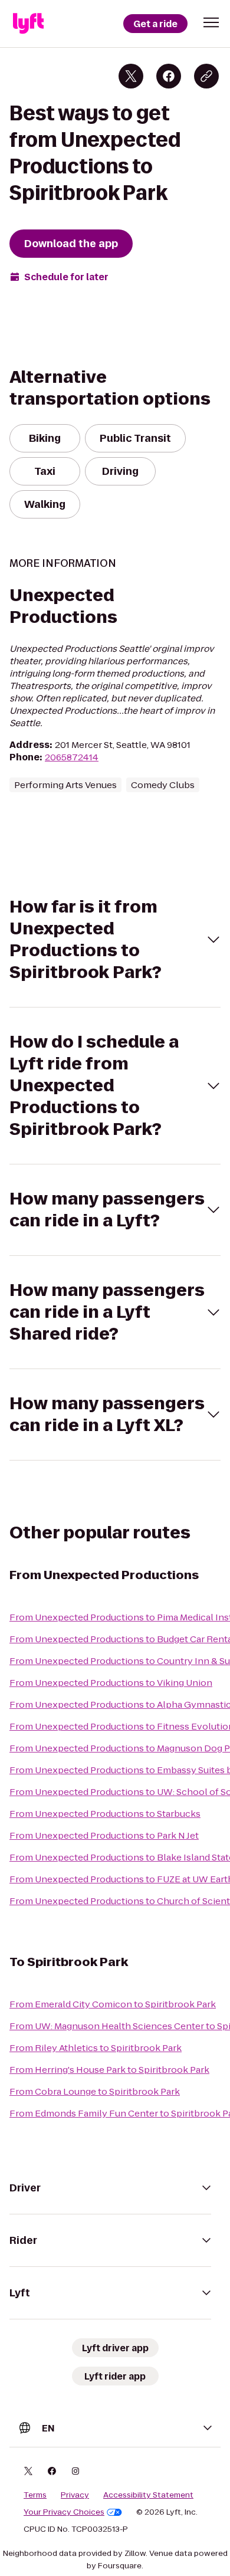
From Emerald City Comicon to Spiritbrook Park (113, 2004)
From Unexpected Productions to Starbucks (105, 1814)
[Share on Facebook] (169, 76)
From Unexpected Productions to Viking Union (111, 1683)
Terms (35, 2495)
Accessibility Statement (148, 2495)
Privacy (75, 2495)
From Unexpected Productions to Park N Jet (104, 1835)
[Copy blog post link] (206, 76)
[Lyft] (28, 24)
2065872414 (72, 757)
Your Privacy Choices (64, 2512)
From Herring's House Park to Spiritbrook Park (109, 2070)
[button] (211, 22)
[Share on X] (131, 76)
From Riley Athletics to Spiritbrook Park (96, 2048)
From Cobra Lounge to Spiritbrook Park (95, 2091)
